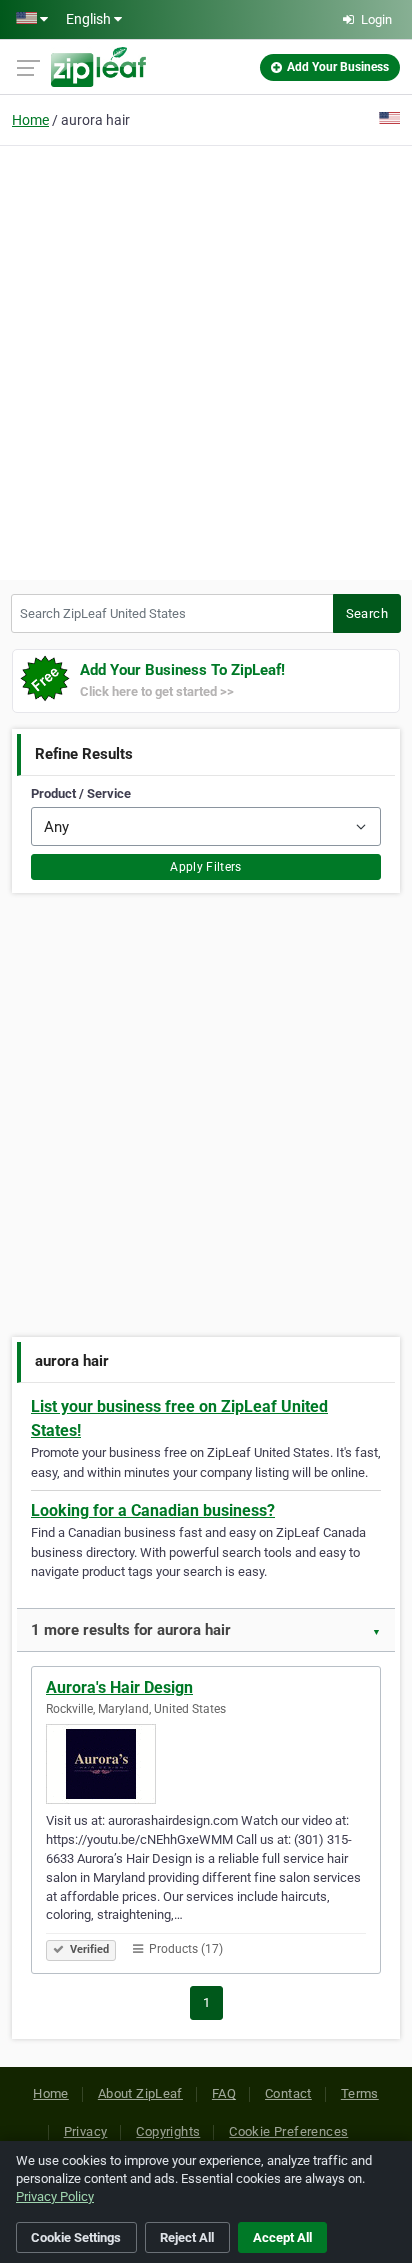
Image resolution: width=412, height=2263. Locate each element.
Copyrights (168, 2131)
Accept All (282, 2237)
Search (367, 613)
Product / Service (81, 793)
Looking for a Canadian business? (153, 1510)
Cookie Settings (76, 2237)
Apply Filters (206, 867)
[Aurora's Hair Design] (206, 1764)
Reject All (187, 2237)
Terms (360, 2093)
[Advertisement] (206, 360)
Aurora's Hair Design (119, 1687)
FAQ (224, 2093)
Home (30, 120)
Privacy (86, 2131)
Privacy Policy (55, 2196)
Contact (288, 2093)
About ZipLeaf (140, 2093)
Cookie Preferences (288, 2131)
